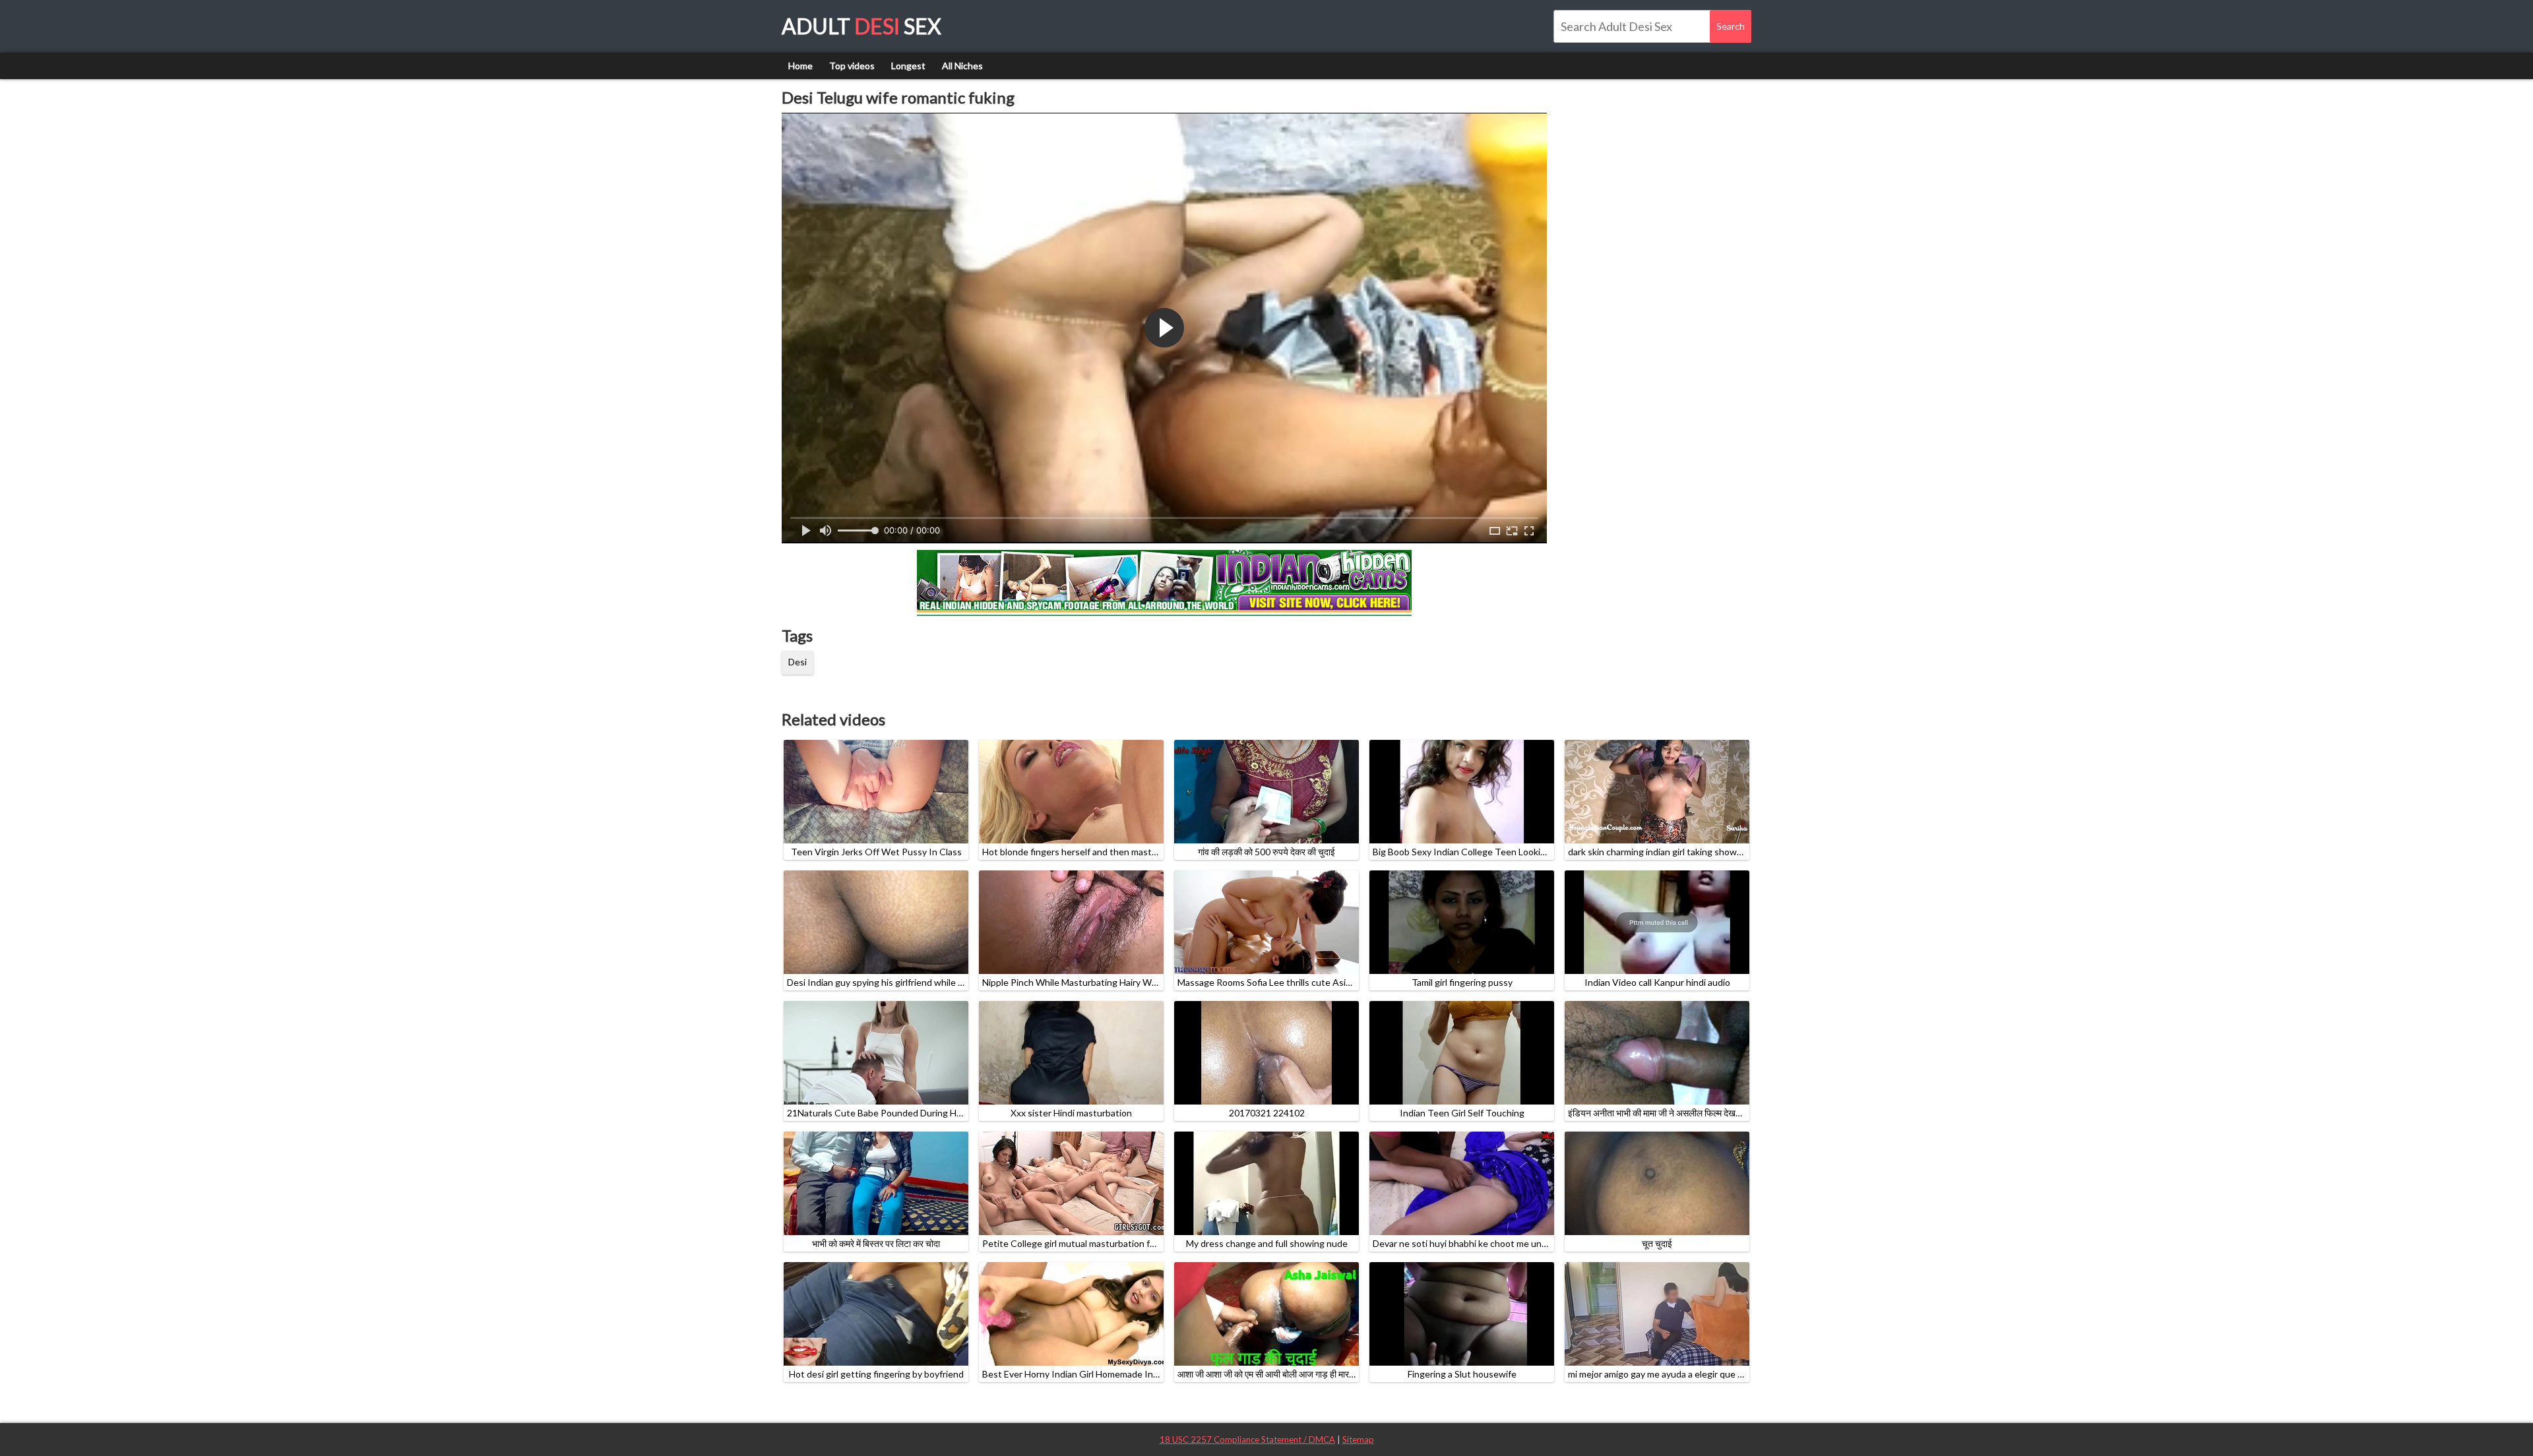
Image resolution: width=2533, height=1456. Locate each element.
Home (800, 66)
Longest (908, 66)
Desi (797, 662)
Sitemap (1358, 1440)
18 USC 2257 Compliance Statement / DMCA (1247, 1440)
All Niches (962, 66)
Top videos (852, 66)
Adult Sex (861, 26)
